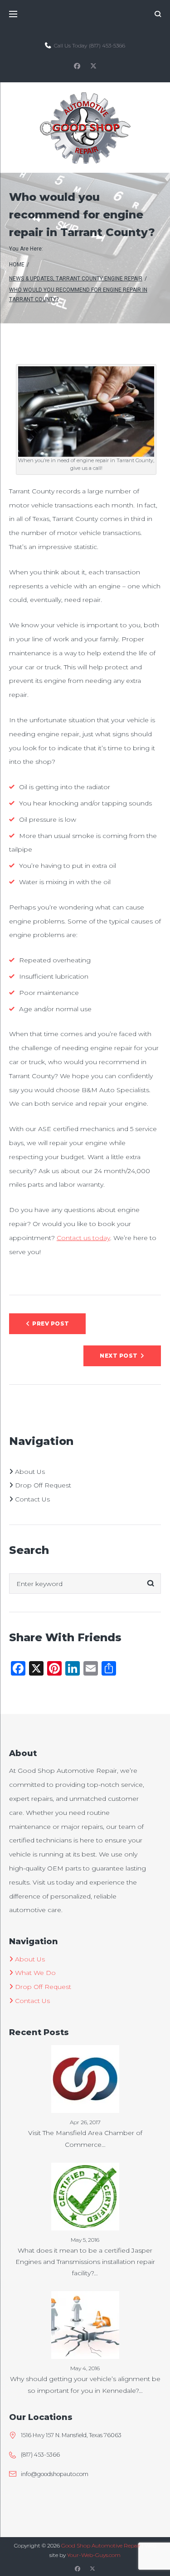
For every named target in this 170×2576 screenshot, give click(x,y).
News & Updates (31, 279)
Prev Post (51, 1324)
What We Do (34, 1973)
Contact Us (32, 1499)
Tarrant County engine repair (99, 279)
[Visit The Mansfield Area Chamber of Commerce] (85, 2052)
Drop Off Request (42, 1485)
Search (151, 1584)
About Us (29, 1472)
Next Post (119, 1356)
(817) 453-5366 (107, 45)
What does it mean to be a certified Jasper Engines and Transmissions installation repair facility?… (85, 2262)
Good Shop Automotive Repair (101, 2545)
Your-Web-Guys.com (94, 2555)
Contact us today (83, 1238)
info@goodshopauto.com (55, 2474)
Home (17, 265)
